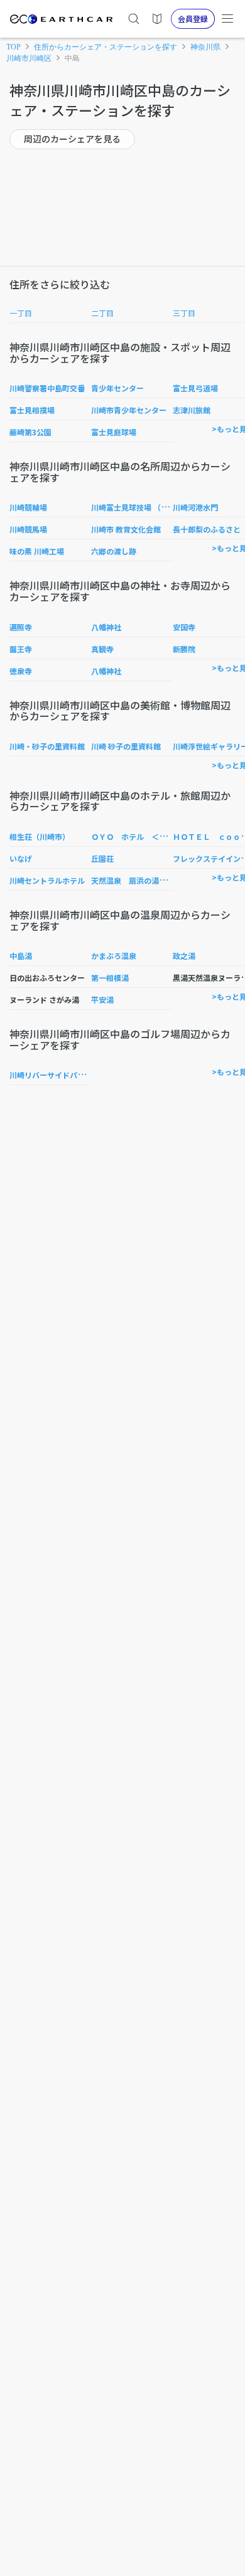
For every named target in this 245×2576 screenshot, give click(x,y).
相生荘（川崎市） (40, 836)
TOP (14, 47)
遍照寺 (21, 627)
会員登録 (193, 19)
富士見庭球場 (114, 432)
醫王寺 (21, 649)
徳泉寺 (21, 671)
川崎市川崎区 (29, 58)
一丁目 (21, 313)
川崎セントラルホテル (47, 880)
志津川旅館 (192, 410)
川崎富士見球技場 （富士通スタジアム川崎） (167, 507)
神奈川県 (205, 47)
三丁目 (184, 313)
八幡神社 (106, 627)
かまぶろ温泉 (114, 956)
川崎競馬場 (28, 529)
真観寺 (102, 649)
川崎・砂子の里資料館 (47, 746)
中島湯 (21, 956)
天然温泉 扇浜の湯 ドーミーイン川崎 (159, 880)
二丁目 (102, 313)
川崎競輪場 (28, 507)
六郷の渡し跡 (114, 551)
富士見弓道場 (195, 388)
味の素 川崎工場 (37, 551)
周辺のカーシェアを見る (72, 139)
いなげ (21, 858)
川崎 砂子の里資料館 (126, 746)
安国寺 (184, 627)
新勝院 (184, 649)
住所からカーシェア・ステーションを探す (106, 47)
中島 (72, 58)
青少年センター (117, 388)
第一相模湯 (110, 978)
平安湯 (102, 999)
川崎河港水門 (195, 507)
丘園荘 (102, 858)
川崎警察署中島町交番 (47, 388)
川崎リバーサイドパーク (51, 1075)
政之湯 (184, 956)
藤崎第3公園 (30, 432)
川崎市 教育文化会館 (126, 529)
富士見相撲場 (32, 410)
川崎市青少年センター (129, 410)
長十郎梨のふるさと (207, 529)
